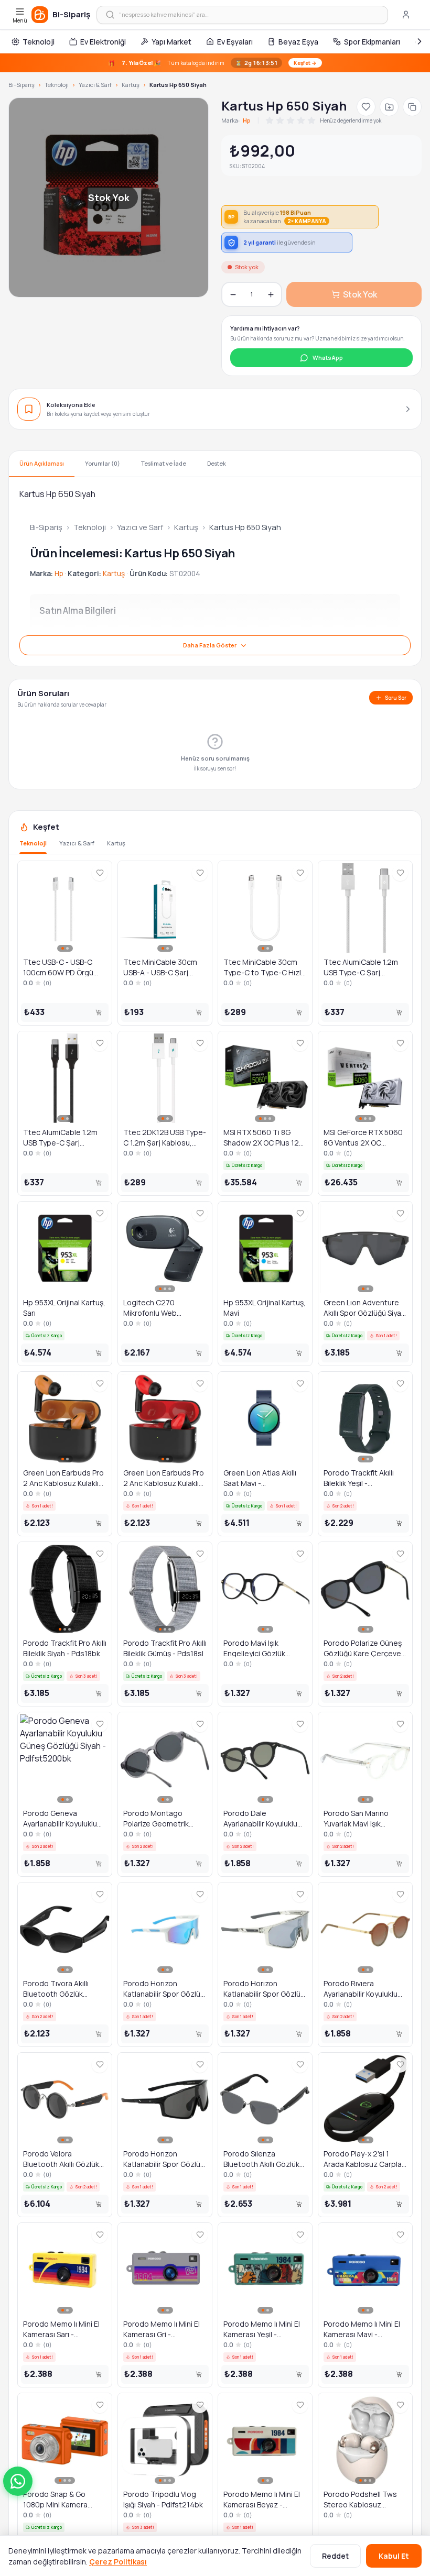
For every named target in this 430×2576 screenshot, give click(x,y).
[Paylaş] (412, 107)
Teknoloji (39, 42)
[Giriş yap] (406, 15)
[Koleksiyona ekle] (389, 107)
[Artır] (271, 294)
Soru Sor (396, 698)
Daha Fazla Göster (210, 645)
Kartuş (131, 85)
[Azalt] (233, 294)
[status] (215, 63)
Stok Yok (360, 294)
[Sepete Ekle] (99, 1012)
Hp (247, 120)
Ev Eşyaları (235, 42)
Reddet (335, 2556)
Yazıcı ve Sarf (140, 527)
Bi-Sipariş (21, 85)
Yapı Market (171, 42)
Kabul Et (394, 2556)
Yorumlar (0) (103, 463)
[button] (18, 2481)
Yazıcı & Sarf (95, 85)
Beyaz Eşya (298, 42)
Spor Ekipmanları (372, 42)
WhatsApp (328, 357)
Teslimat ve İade (164, 463)
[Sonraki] (420, 41)
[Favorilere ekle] (366, 107)
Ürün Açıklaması (42, 463)
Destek (217, 463)
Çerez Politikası (118, 2562)
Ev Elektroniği (103, 42)
